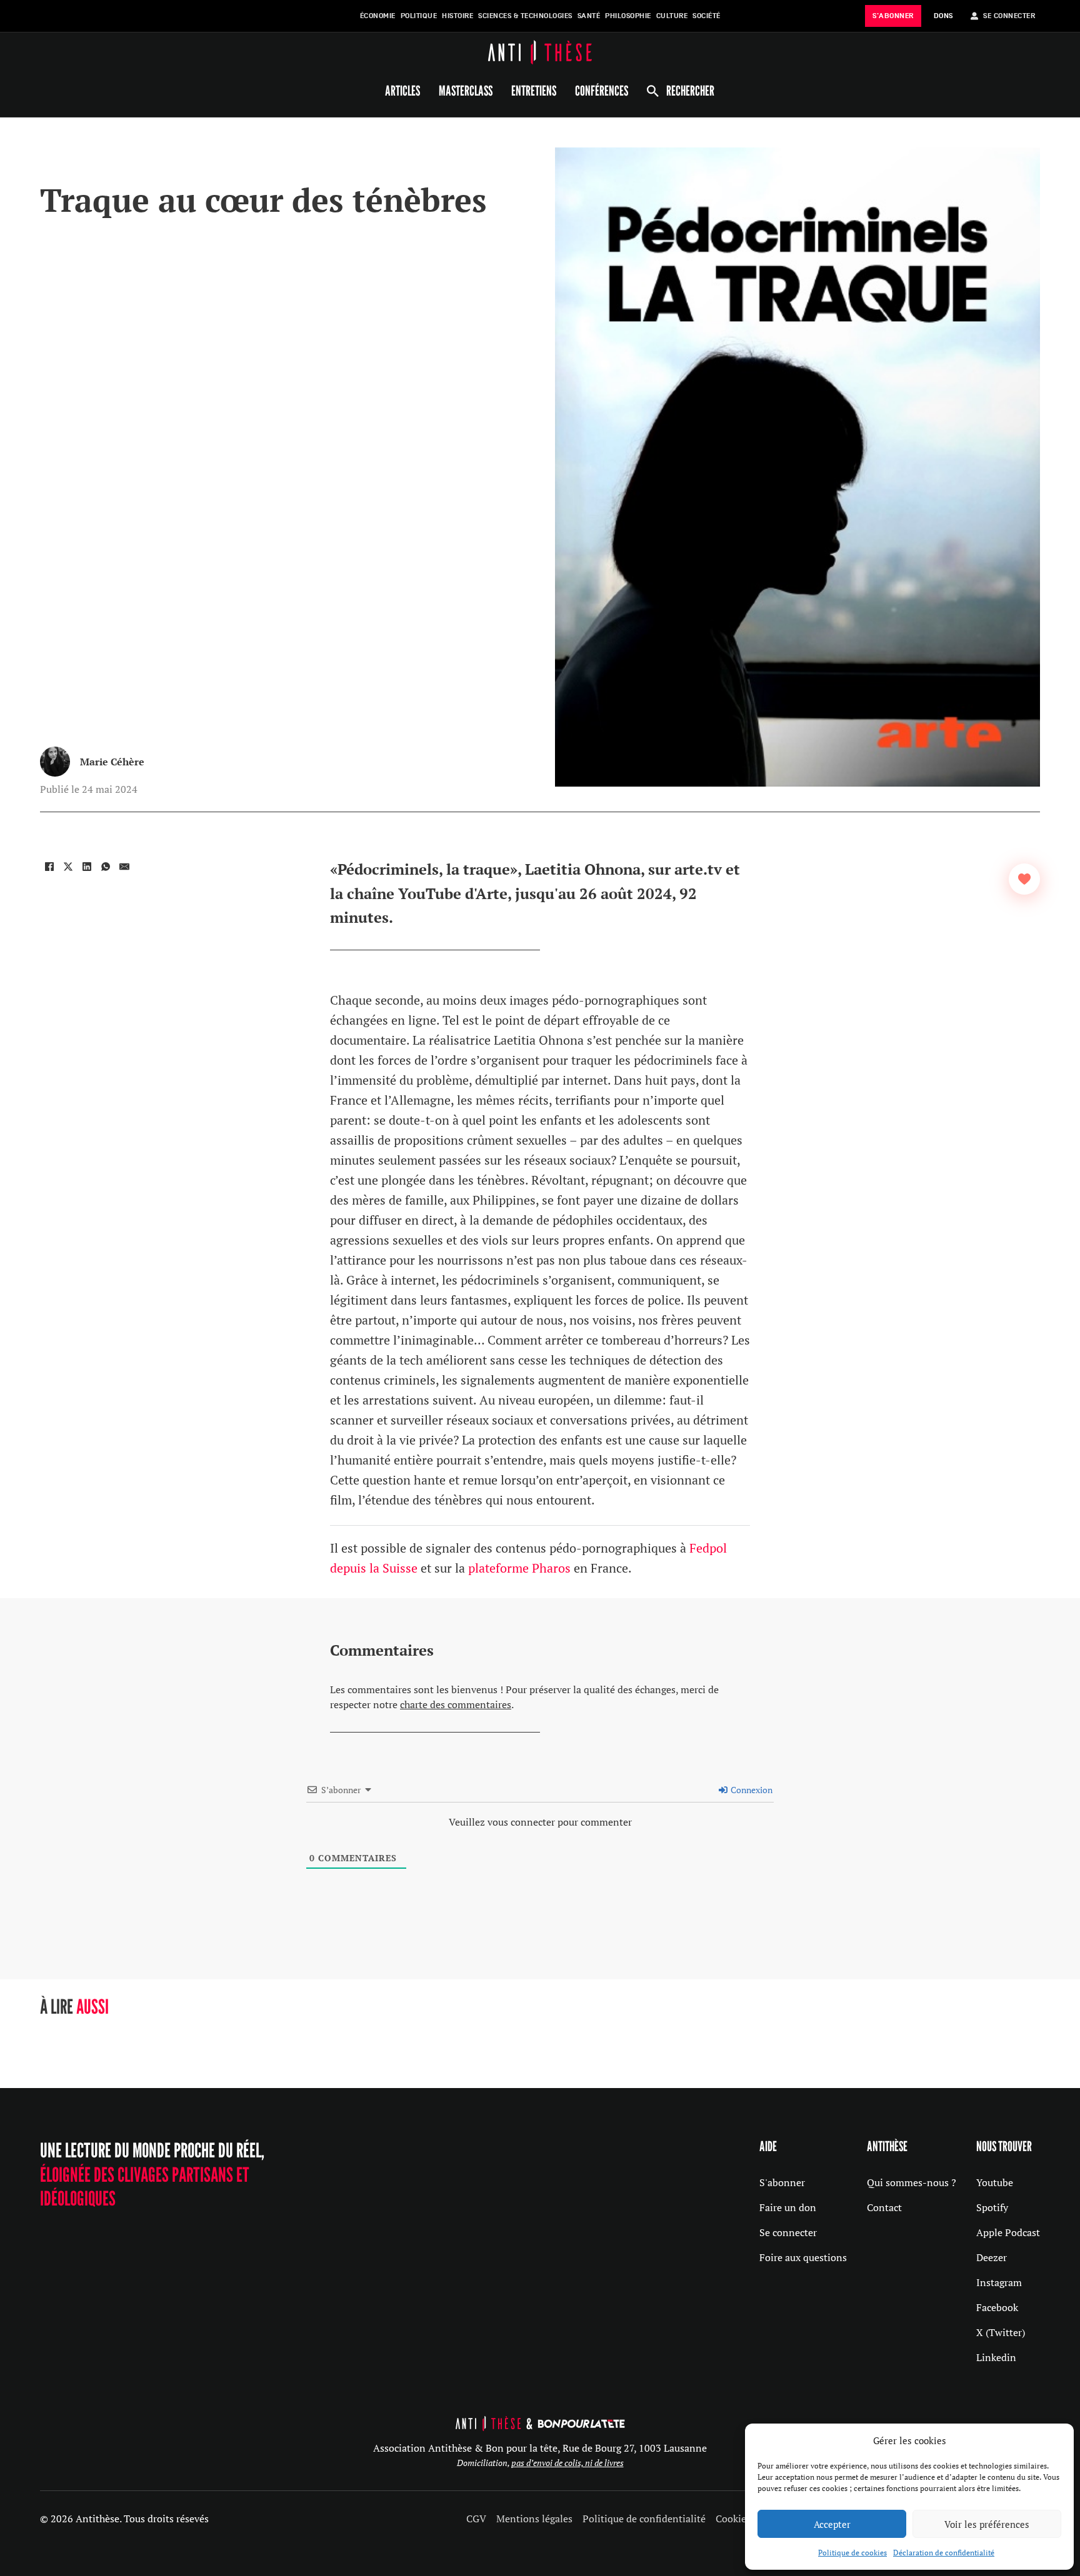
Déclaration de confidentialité (944, 2553)
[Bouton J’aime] (1024, 879)
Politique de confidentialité (644, 2519)
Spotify (992, 2207)
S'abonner (782, 2182)
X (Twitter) (1001, 2332)
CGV (476, 2519)
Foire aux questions (803, 2257)
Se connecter (788, 2232)
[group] (145, 2038)
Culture (672, 16)
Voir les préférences (987, 2524)
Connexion (751, 1790)
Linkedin (996, 2357)
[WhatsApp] (106, 867)
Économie (378, 16)
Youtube (995, 2182)
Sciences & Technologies (525, 16)
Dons (943, 16)
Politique (419, 16)
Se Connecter (1009, 16)
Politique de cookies (852, 2553)
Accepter (832, 2524)
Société (707, 16)
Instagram (999, 2282)
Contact (884, 2207)
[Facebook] (49, 867)
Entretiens (534, 91)
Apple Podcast (1008, 2232)
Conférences (602, 91)
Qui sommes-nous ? (912, 2182)
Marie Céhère (112, 762)
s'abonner (893, 16)
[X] (68, 867)
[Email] (124, 867)
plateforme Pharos (519, 1568)
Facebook (997, 2307)
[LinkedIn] (87, 867)
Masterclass (466, 91)
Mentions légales (534, 2519)
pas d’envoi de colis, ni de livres (567, 2463)
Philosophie (628, 16)
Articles (402, 91)
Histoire (457, 16)
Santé (589, 16)
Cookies (733, 2519)
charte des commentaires (456, 1704)
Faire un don (788, 2207)
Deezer (992, 2257)
